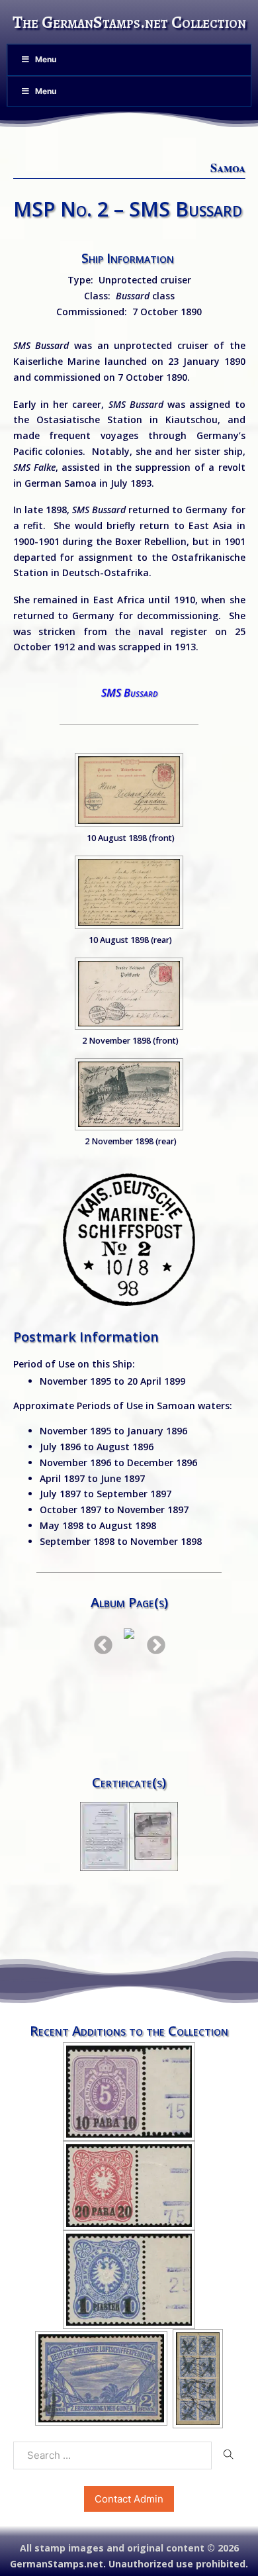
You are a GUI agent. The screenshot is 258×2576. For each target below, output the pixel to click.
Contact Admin (129, 2499)
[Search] (228, 2455)
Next (152, 1642)
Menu (46, 59)
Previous (99, 1642)
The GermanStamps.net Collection (129, 22)
